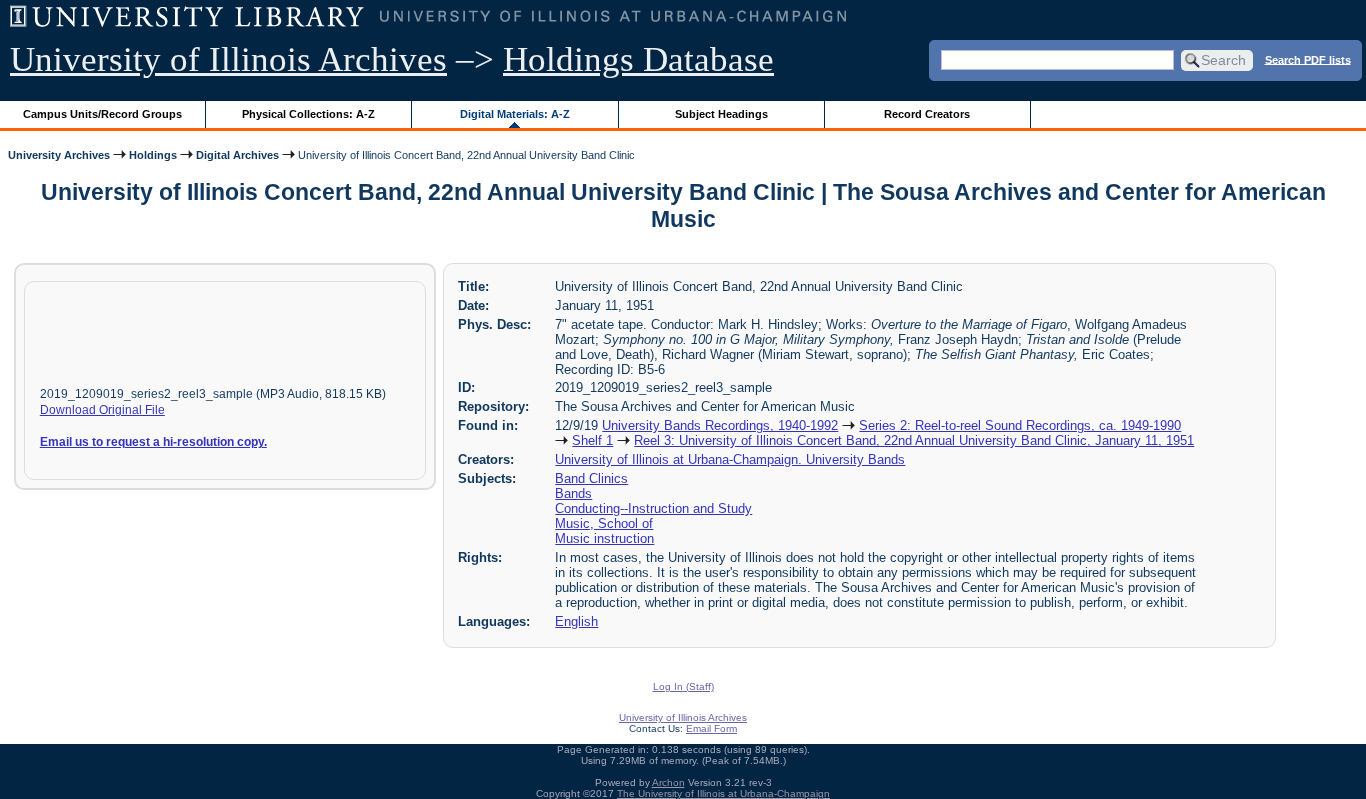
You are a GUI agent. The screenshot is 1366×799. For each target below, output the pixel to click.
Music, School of (604, 523)
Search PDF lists (1308, 59)
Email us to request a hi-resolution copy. (153, 442)
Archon (668, 782)
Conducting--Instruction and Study (653, 508)
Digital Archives (237, 155)
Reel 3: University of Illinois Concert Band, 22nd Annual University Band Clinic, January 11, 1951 (914, 440)
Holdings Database (638, 59)
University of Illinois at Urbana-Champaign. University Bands (730, 459)
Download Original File (102, 410)
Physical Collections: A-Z (308, 114)
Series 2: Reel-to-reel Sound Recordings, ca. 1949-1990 (1020, 425)
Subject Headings (721, 114)
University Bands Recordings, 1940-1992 (720, 425)
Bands (573, 493)
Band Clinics (591, 478)
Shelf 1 (592, 440)
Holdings (153, 155)
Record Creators (927, 114)
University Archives (59, 155)
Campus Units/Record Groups (102, 114)
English (576, 621)
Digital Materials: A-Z (515, 114)
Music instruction (604, 538)
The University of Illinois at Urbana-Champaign (723, 793)
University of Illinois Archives (228, 59)
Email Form (711, 728)
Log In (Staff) (683, 686)
